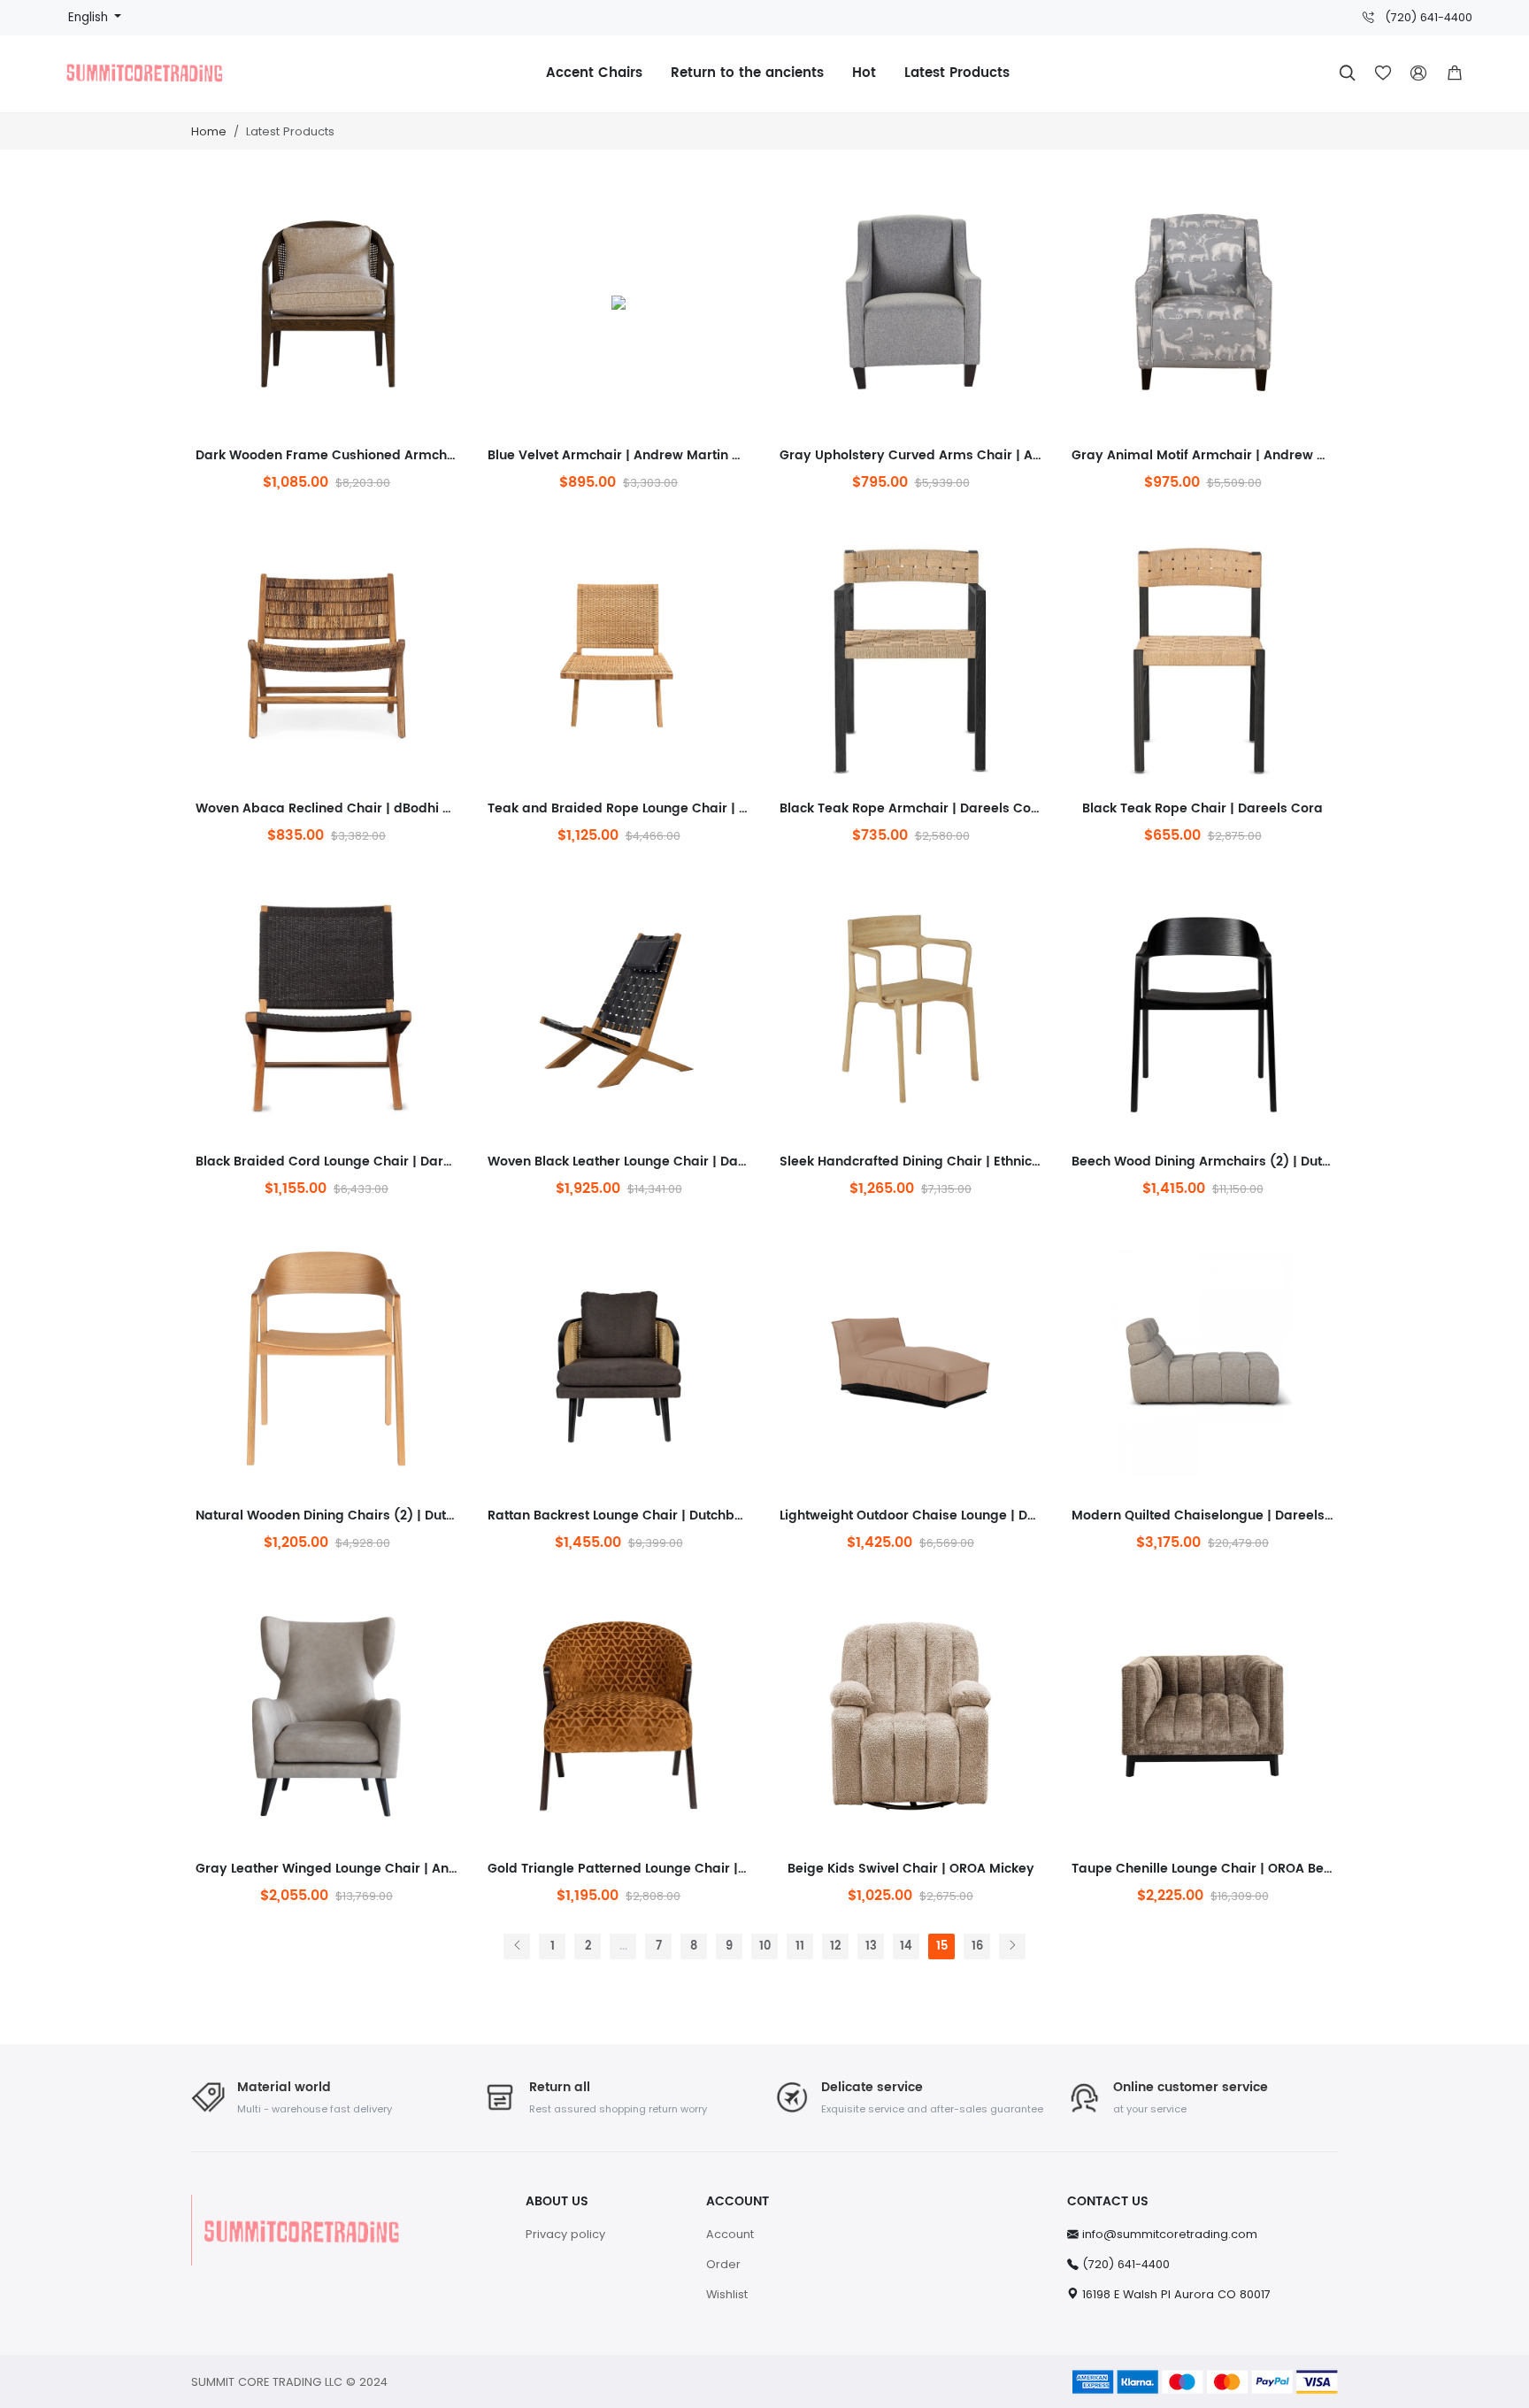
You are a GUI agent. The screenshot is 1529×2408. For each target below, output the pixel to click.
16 (977, 1946)
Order (723, 2264)
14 (906, 1946)
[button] (1455, 73)
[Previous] (517, 1946)
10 (765, 1946)
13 (871, 1946)
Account (730, 2234)
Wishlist (727, 2294)
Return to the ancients (747, 73)
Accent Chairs (594, 73)
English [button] (90, 17)
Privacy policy (565, 2234)
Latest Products (957, 73)
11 (800, 1946)
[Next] (1012, 1946)
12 (835, 1946)
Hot (864, 73)
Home (209, 131)
